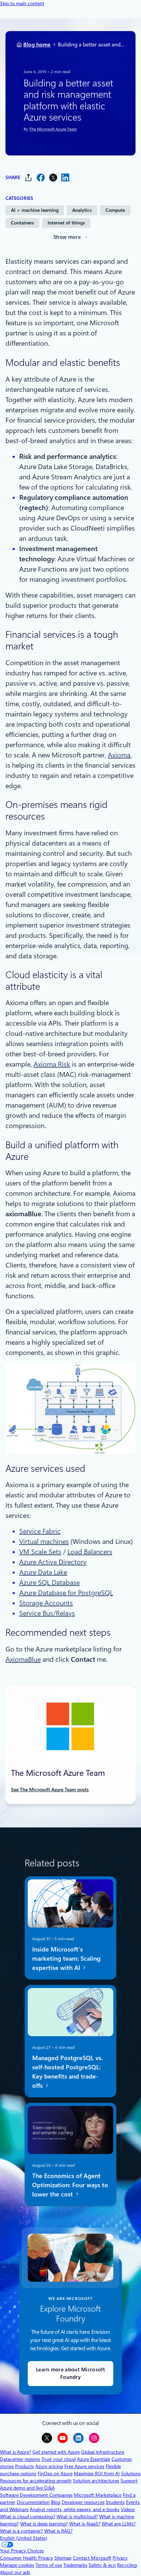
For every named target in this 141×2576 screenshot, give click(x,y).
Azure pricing (49, 2466)
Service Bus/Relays (47, 1613)
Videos (128, 2509)
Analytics (82, 210)
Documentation (33, 2502)
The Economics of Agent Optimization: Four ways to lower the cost (70, 2185)
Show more (67, 237)
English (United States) (24, 2538)
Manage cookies (17, 2565)
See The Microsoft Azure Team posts (50, 1790)
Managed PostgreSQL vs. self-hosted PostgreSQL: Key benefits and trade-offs (67, 2071)
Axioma (119, 755)
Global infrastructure (103, 2452)
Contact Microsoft (92, 2558)
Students (115, 2502)
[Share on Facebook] (41, 177)
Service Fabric (40, 1531)
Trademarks (75, 2565)
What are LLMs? (119, 2524)
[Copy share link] (28, 177)
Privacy (120, 2558)
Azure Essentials (94, 2459)
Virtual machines (44, 1542)
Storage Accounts (46, 1603)
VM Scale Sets (40, 1552)
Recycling (127, 2565)
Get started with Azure (56, 2452)
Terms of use (49, 2565)
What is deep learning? (44, 2524)
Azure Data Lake (43, 1572)
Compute (115, 210)
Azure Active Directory (53, 1562)
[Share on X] (53, 177)
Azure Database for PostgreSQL (66, 1593)
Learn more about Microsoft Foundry (70, 2374)
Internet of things (66, 223)
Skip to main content (22, 3)
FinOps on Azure (55, 2474)
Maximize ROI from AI (97, 2474)
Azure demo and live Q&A (27, 2488)
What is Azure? (16, 2452)
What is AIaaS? (85, 2524)
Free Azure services (84, 2466)
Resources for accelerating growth (36, 2481)
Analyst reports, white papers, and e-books (75, 2509)
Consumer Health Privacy (27, 2558)
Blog (56, 2502)
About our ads (15, 2572)
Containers (22, 223)
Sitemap (63, 2558)
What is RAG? (58, 2531)
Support (129, 2481)
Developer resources (83, 2502)
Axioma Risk (52, 1064)
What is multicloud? (77, 2517)
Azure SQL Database (49, 1582)
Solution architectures (96, 2481)
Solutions (131, 2474)
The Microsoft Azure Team (53, 129)
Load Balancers (90, 1552)
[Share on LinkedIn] (65, 177)
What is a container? (21, 2531)
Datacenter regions (20, 2459)
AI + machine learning (35, 210)
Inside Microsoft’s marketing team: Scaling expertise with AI (66, 1958)
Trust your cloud (59, 2459)
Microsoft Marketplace (98, 2495)
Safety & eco (102, 2565)
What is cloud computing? (28, 2517)
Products (24, 2466)
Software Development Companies (36, 2495)
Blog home (37, 45)
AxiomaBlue (23, 1659)
